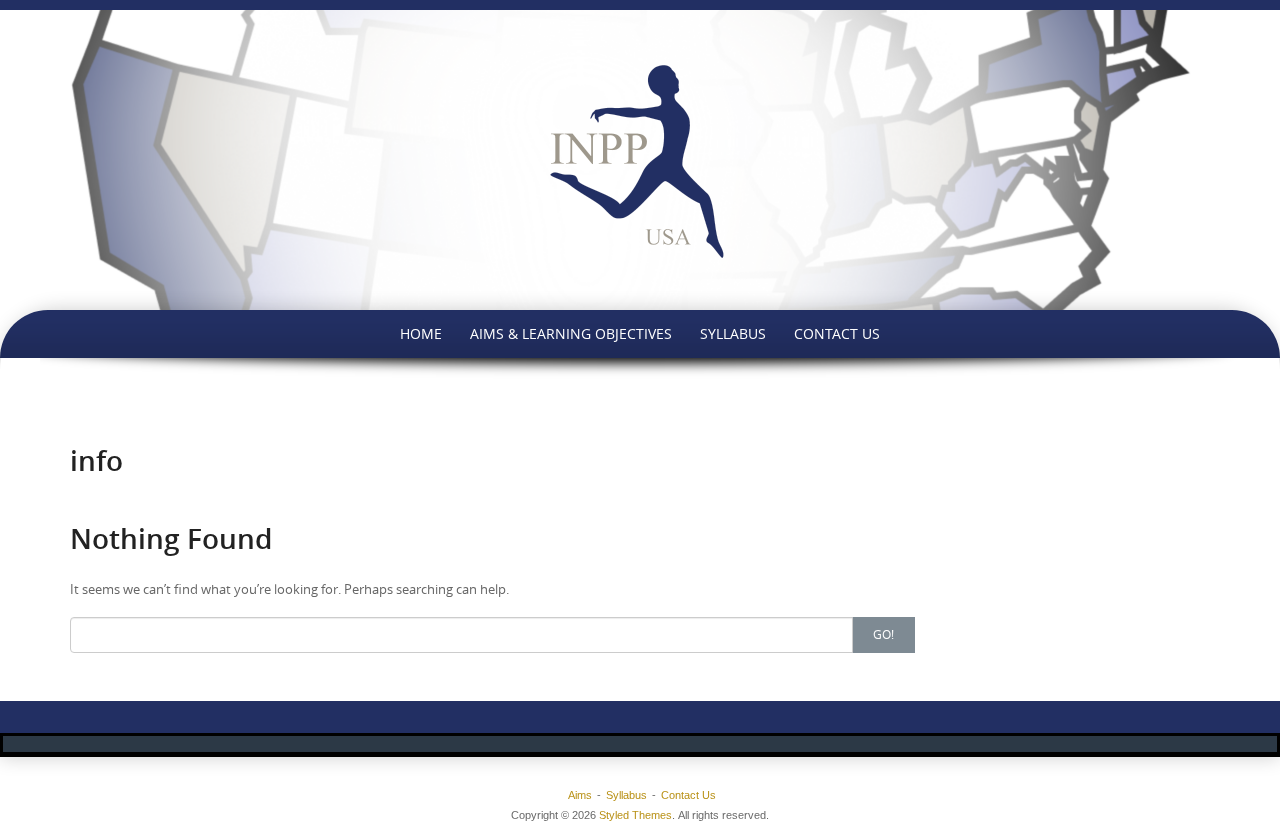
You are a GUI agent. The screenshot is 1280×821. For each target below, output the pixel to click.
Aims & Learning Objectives (571, 333)
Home (421, 333)
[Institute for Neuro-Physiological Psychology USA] (640, 160)
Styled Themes (635, 815)
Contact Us (837, 333)
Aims (580, 795)
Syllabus (733, 333)
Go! (883, 634)
